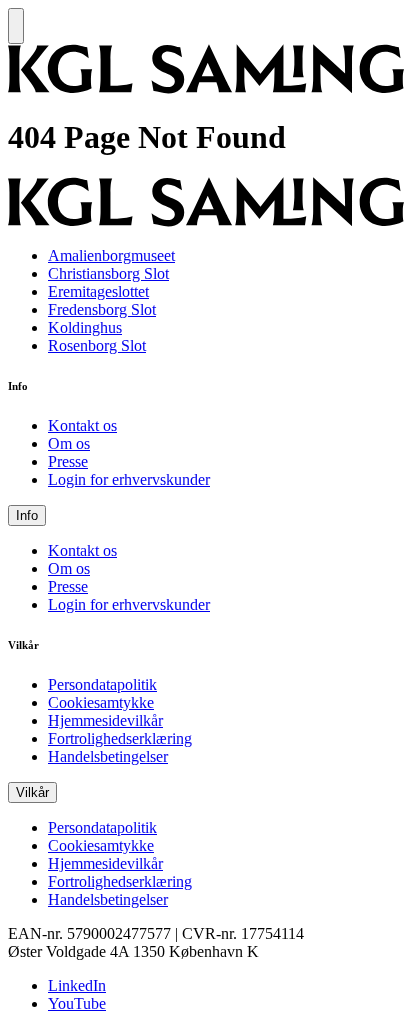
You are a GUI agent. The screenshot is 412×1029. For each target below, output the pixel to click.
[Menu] (16, 26)
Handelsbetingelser (108, 756)
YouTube (77, 1003)
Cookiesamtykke (101, 702)
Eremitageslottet (98, 291)
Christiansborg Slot (108, 273)
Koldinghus (85, 327)
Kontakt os (82, 425)
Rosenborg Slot (97, 345)
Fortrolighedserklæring (120, 738)
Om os (69, 443)
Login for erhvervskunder (129, 479)
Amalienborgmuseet (111, 255)
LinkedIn (77, 985)
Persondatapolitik (102, 684)
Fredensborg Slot (102, 309)
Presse (68, 461)
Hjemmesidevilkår (105, 720)
